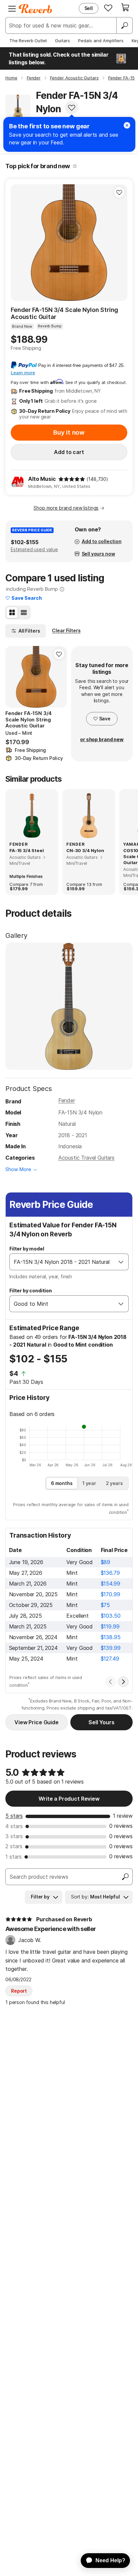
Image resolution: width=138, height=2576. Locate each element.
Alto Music (42, 479)
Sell (89, 8)
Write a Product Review (69, 1799)
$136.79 (110, 1573)
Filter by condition (31, 1291)
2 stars (14, 1846)
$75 (106, 1605)
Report (19, 1991)
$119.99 (110, 1626)
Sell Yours (101, 1722)
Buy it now (69, 432)
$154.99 (111, 1584)
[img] (72, 479)
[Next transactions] (123, 1682)
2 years (114, 1483)
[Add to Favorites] (72, 108)
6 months (62, 1483)
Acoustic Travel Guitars (86, 1158)
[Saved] (108, 8)
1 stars (14, 1857)
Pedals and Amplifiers (101, 41)
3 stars (14, 1836)
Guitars (62, 41)
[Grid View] (12, 613)
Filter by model (27, 1249)
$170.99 (111, 1594)
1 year (89, 1483)
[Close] (127, 125)
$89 (106, 1562)
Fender (67, 1100)
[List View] (24, 613)
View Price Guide (36, 1722)
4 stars (14, 1826)
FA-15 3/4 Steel (27, 850)
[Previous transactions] (111, 1682)
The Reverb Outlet (28, 41)
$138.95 (111, 1637)
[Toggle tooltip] (75, 166)
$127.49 (110, 1659)
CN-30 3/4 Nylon (85, 850)
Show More (18, 1169)
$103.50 (111, 1616)
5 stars (14, 1816)
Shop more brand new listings (66, 508)
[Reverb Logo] (36, 9)
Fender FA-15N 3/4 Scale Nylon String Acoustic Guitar (64, 313)
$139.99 (111, 1648)
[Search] (124, 25)
